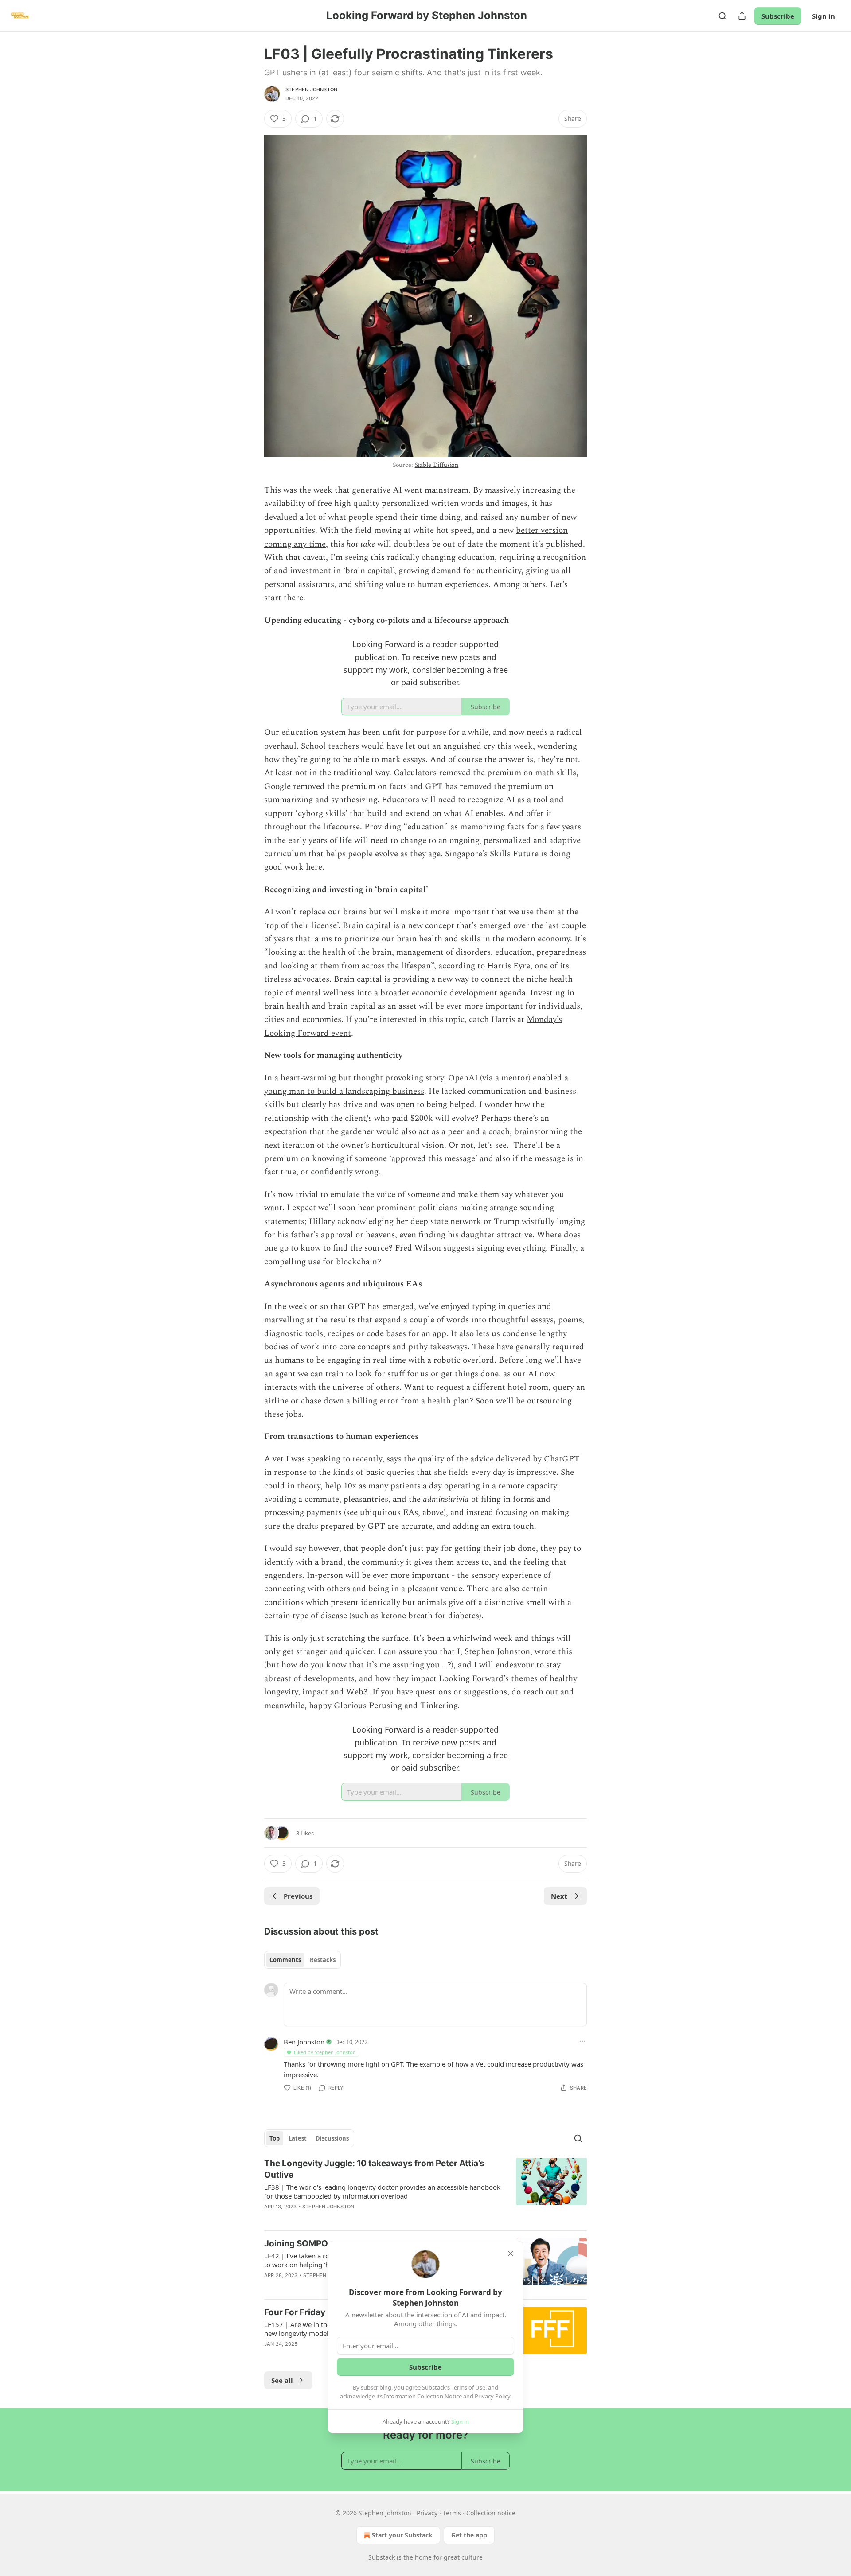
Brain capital (367, 926)
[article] (425, 2191)
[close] (511, 2254)
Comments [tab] (285, 1960)
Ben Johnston (304, 2042)
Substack (382, 2557)
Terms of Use (468, 2387)
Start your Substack (402, 2535)
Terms (452, 2513)
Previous (298, 1896)
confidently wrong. (347, 1172)
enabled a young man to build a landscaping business (416, 1085)
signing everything (511, 1248)
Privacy (427, 2513)
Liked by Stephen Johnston (325, 2052)
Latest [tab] (298, 2138)
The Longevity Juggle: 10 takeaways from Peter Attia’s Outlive (374, 2169)
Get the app (469, 2535)
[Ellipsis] (582, 2041)
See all (282, 2380)
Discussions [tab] (332, 2138)
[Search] (722, 16)
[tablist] (303, 1960)
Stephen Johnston (311, 89)
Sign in (824, 16)
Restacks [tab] (323, 1960)
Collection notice (491, 2513)
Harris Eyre (509, 966)
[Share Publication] (742, 16)
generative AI (377, 490)
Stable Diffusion (437, 465)
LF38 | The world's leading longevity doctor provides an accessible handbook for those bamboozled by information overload (382, 2191)
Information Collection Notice (423, 2396)
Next (559, 1896)
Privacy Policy (492, 2396)
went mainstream (436, 490)
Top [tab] (275, 2138)
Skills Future (514, 854)
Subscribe (778, 16)
